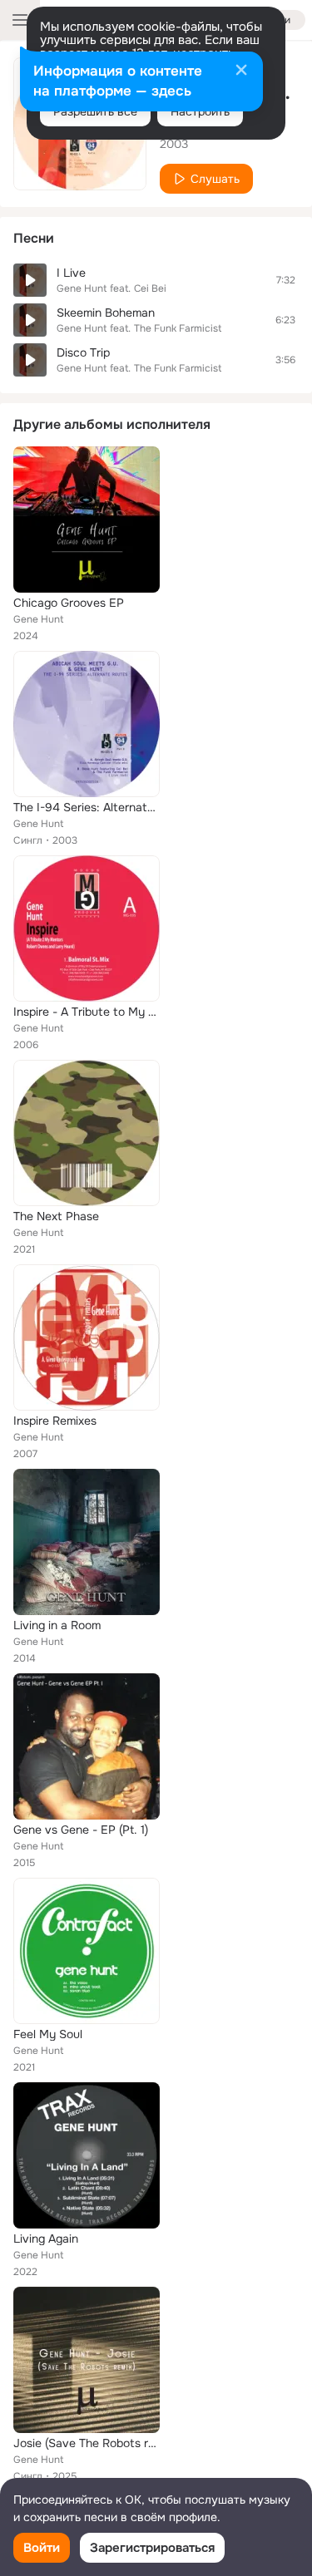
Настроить (200, 111)
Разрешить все (95, 111)
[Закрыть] (241, 71)
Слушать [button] (215, 179)
